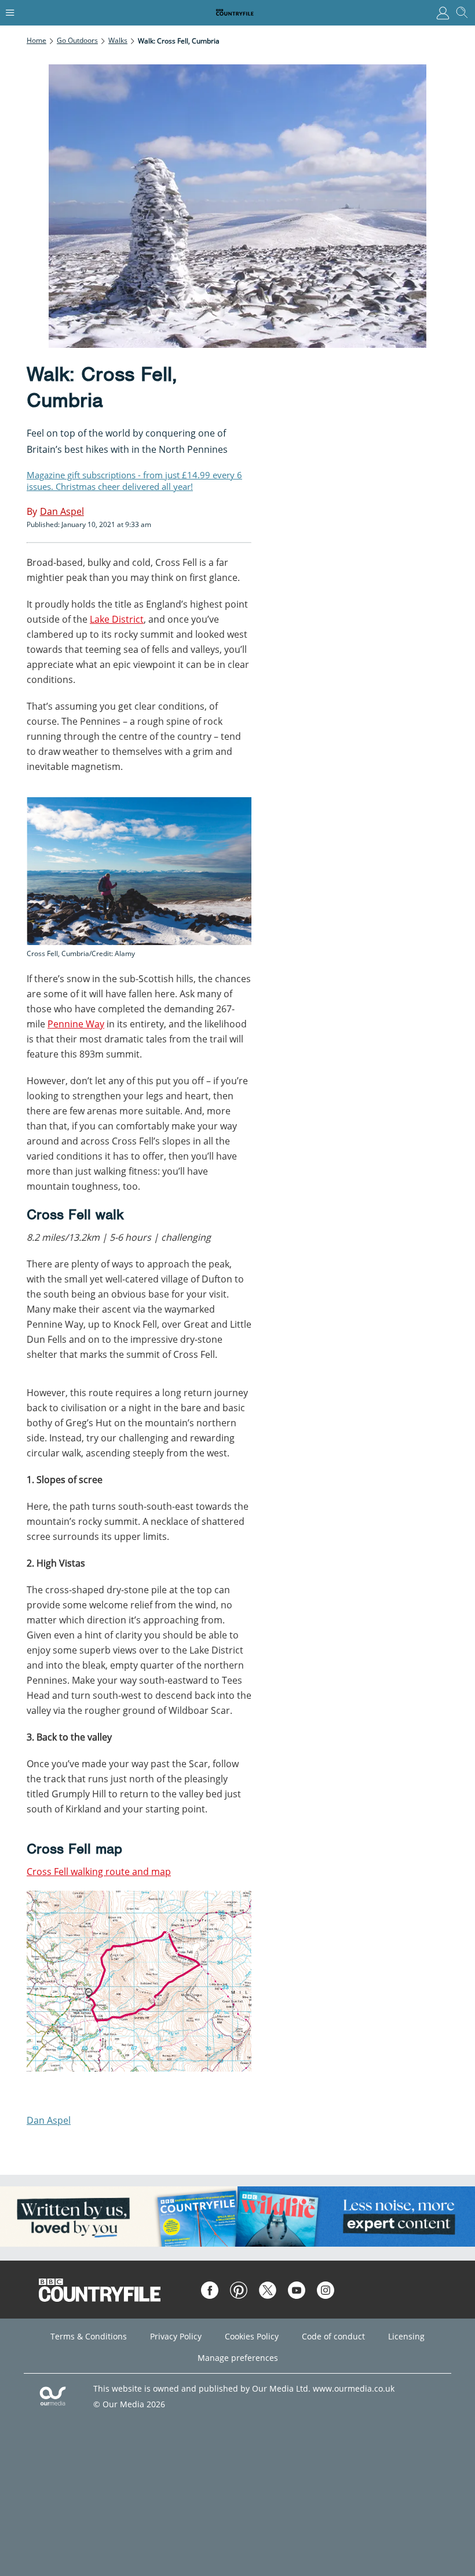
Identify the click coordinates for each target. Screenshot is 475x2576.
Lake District (117, 619)
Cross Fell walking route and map (99, 1872)
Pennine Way (76, 1024)
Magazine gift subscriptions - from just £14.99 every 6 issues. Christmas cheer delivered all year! (134, 481)
